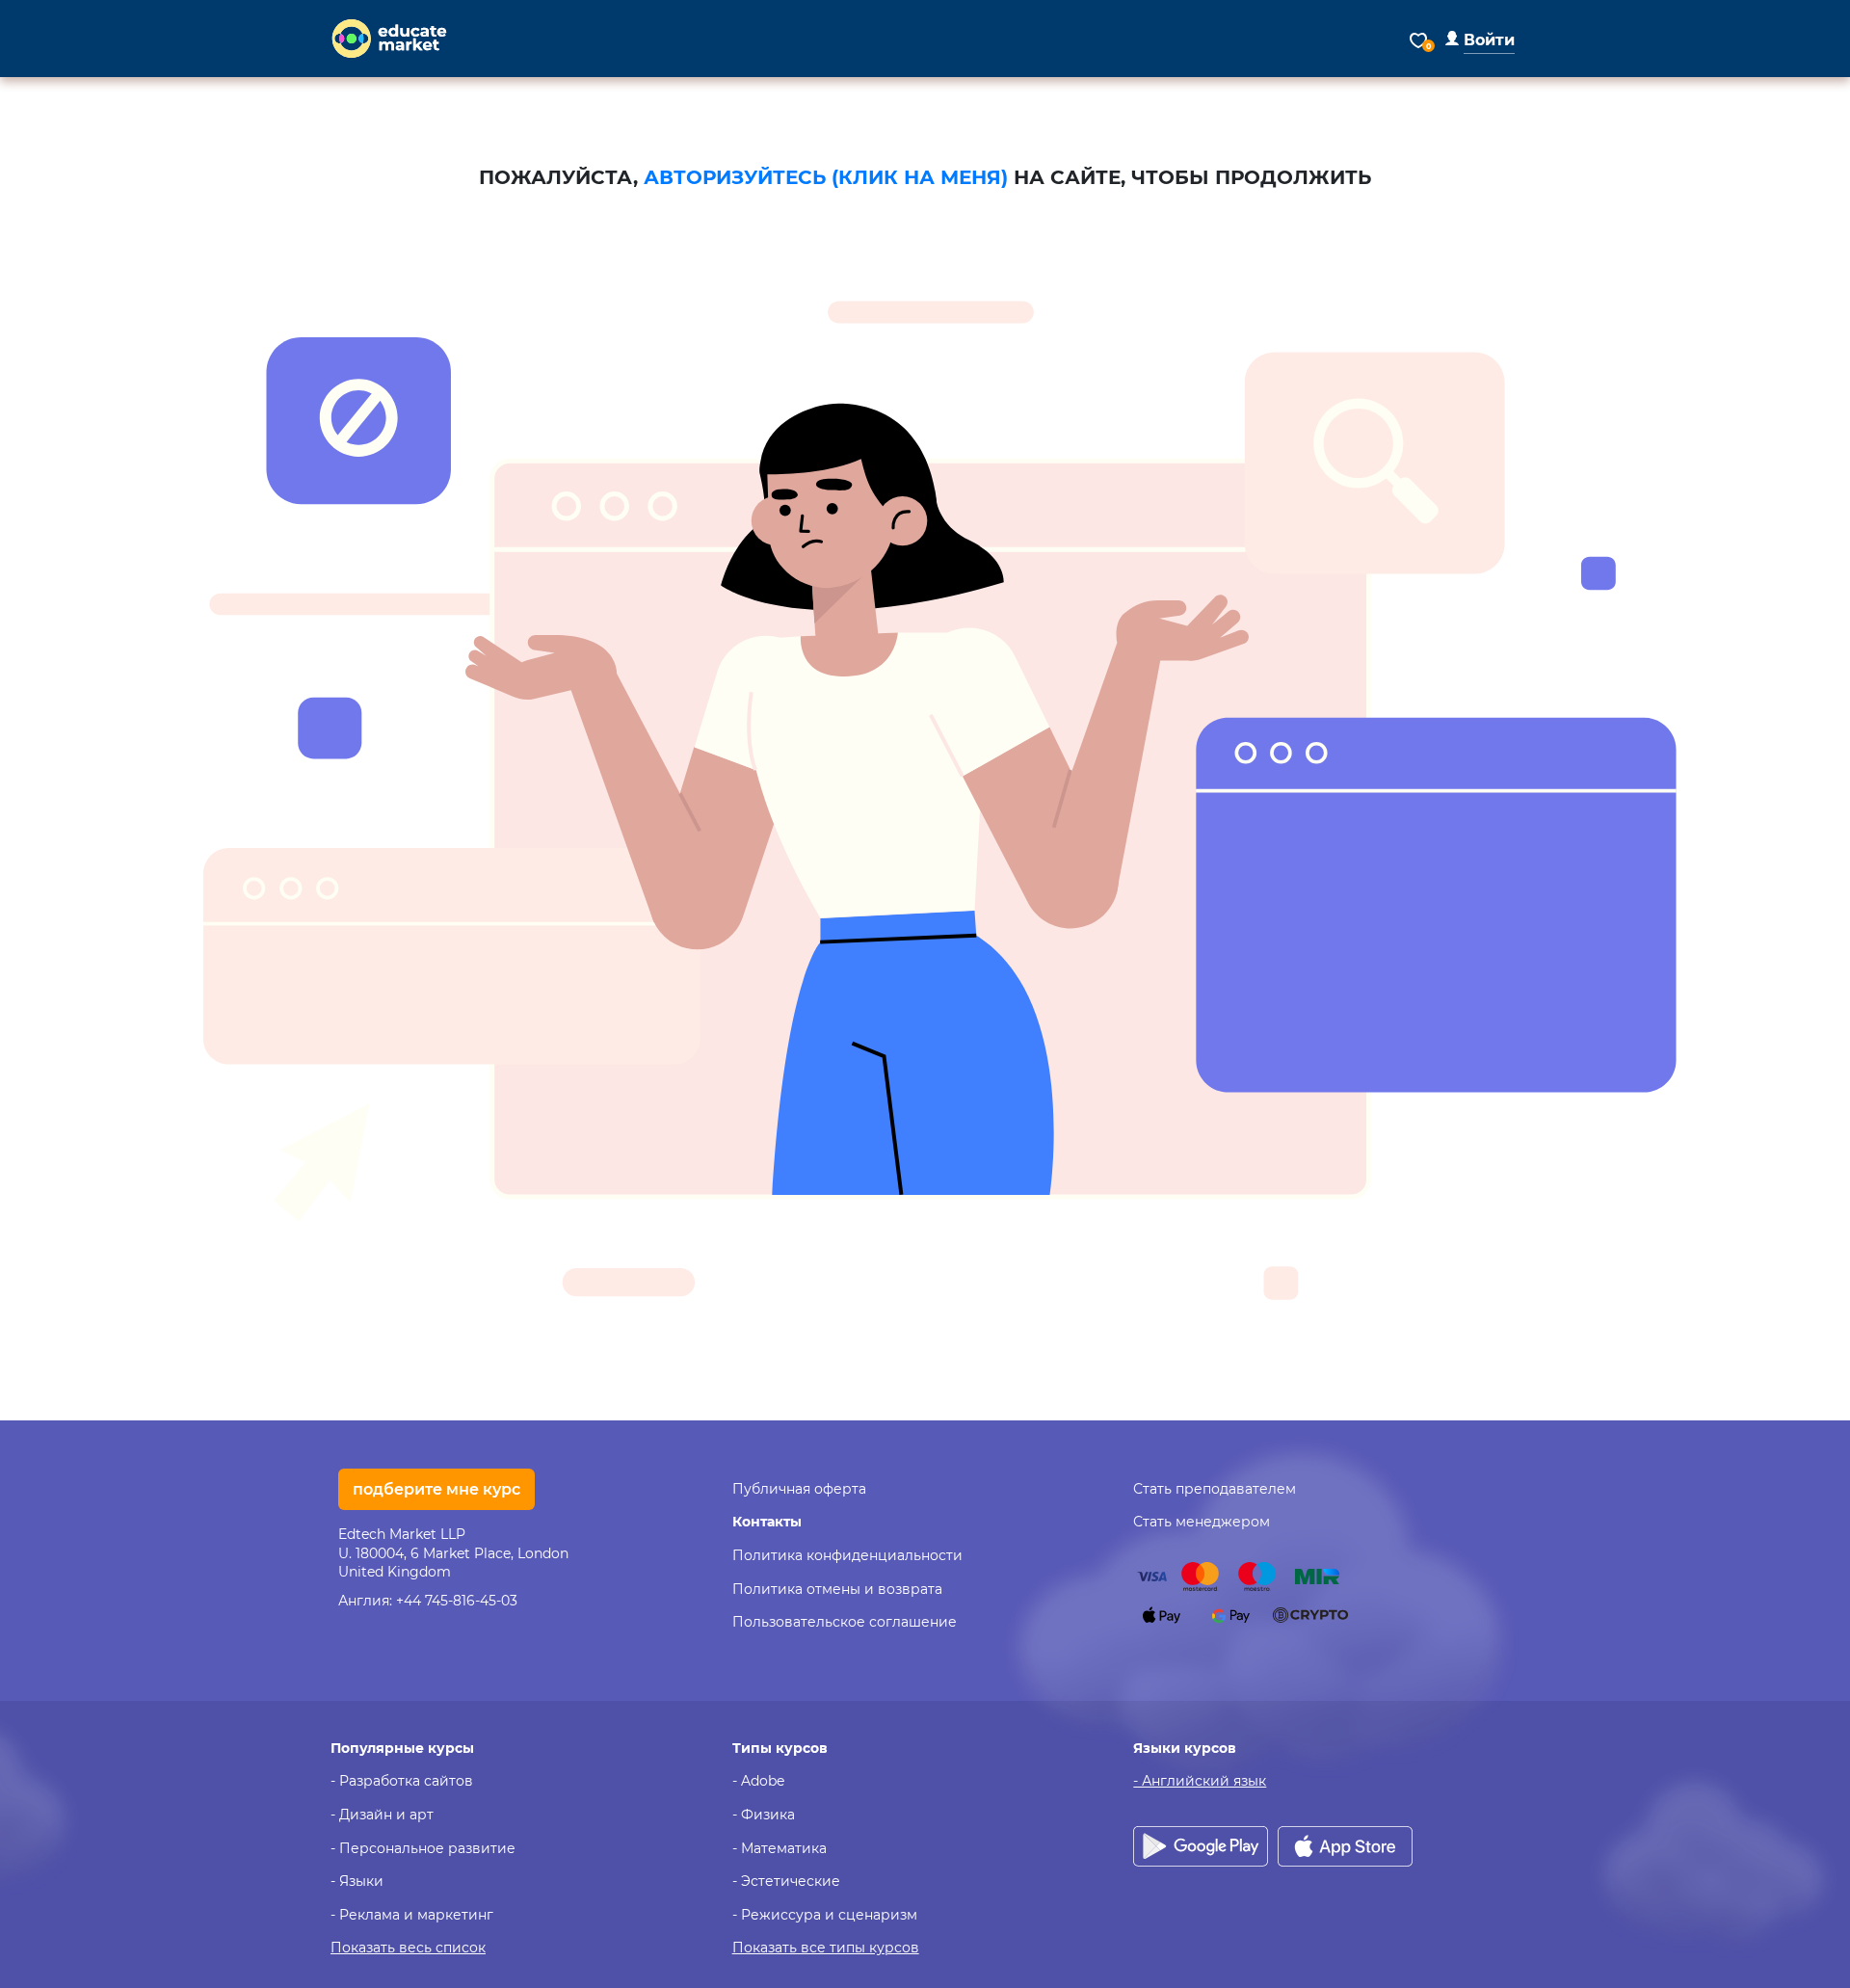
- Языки (357, 1881)
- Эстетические (786, 1881)
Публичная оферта (799, 1489)
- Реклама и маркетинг (412, 1915)
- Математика (780, 1848)
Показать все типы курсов (826, 1948)
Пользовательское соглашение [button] (845, 1622)
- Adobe (758, 1781)
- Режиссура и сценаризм (825, 1915)
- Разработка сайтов (402, 1781)
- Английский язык (1200, 1781)
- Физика (764, 1815)
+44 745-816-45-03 (457, 1601)
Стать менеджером (1202, 1522)
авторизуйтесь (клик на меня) (826, 177)
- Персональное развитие (423, 1848)
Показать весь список (408, 1948)
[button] (1480, 40)
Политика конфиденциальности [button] (847, 1555)
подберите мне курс (436, 1489)
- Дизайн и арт (382, 1815)
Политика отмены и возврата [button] (837, 1589)
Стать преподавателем (1215, 1489)
